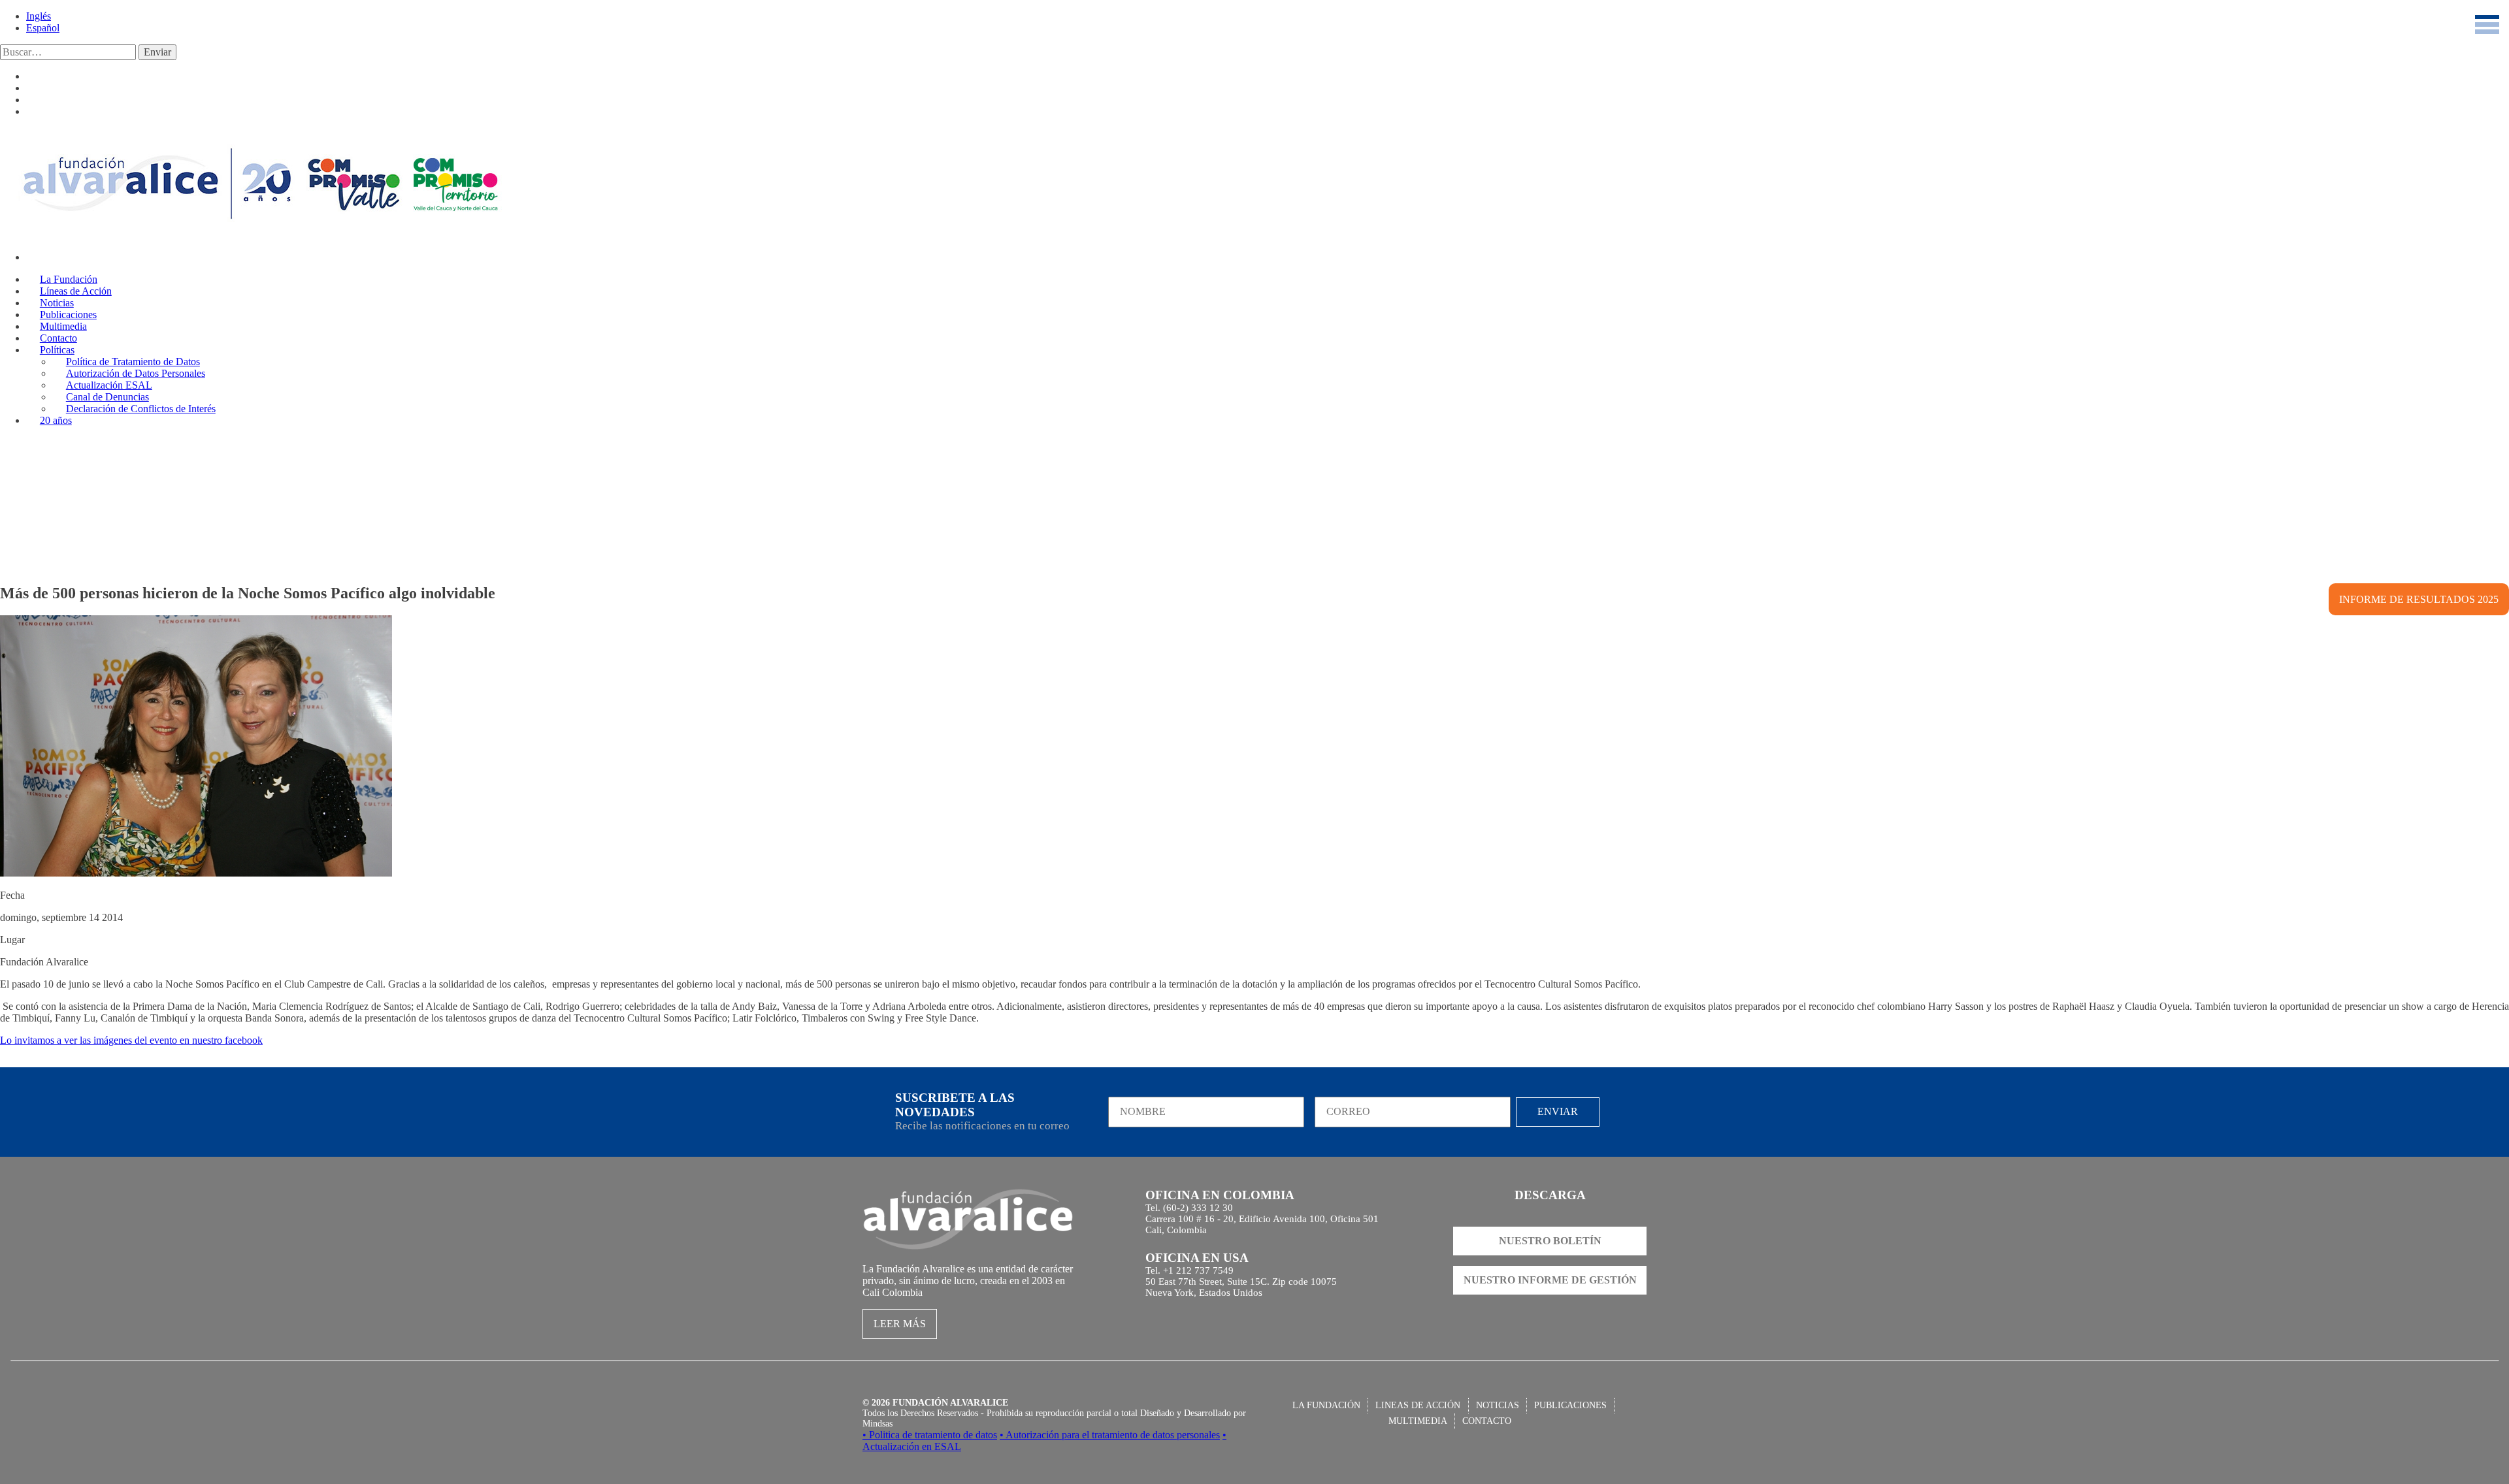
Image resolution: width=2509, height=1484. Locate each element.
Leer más (900, 1324)
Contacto (1487, 1421)
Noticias (1498, 1405)
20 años (56, 420)
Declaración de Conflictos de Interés (141, 409)
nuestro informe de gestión (1550, 1280)
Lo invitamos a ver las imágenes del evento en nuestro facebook (131, 1040)
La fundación (1326, 1405)
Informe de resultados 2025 (2419, 599)
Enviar (157, 52)
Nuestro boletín (1550, 1241)
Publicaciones (1570, 1405)
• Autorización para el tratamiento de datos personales (1110, 1435)
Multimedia (1418, 1421)
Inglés (39, 16)
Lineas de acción (1418, 1405)
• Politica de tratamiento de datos (930, 1435)
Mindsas (877, 1424)
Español (43, 28)
